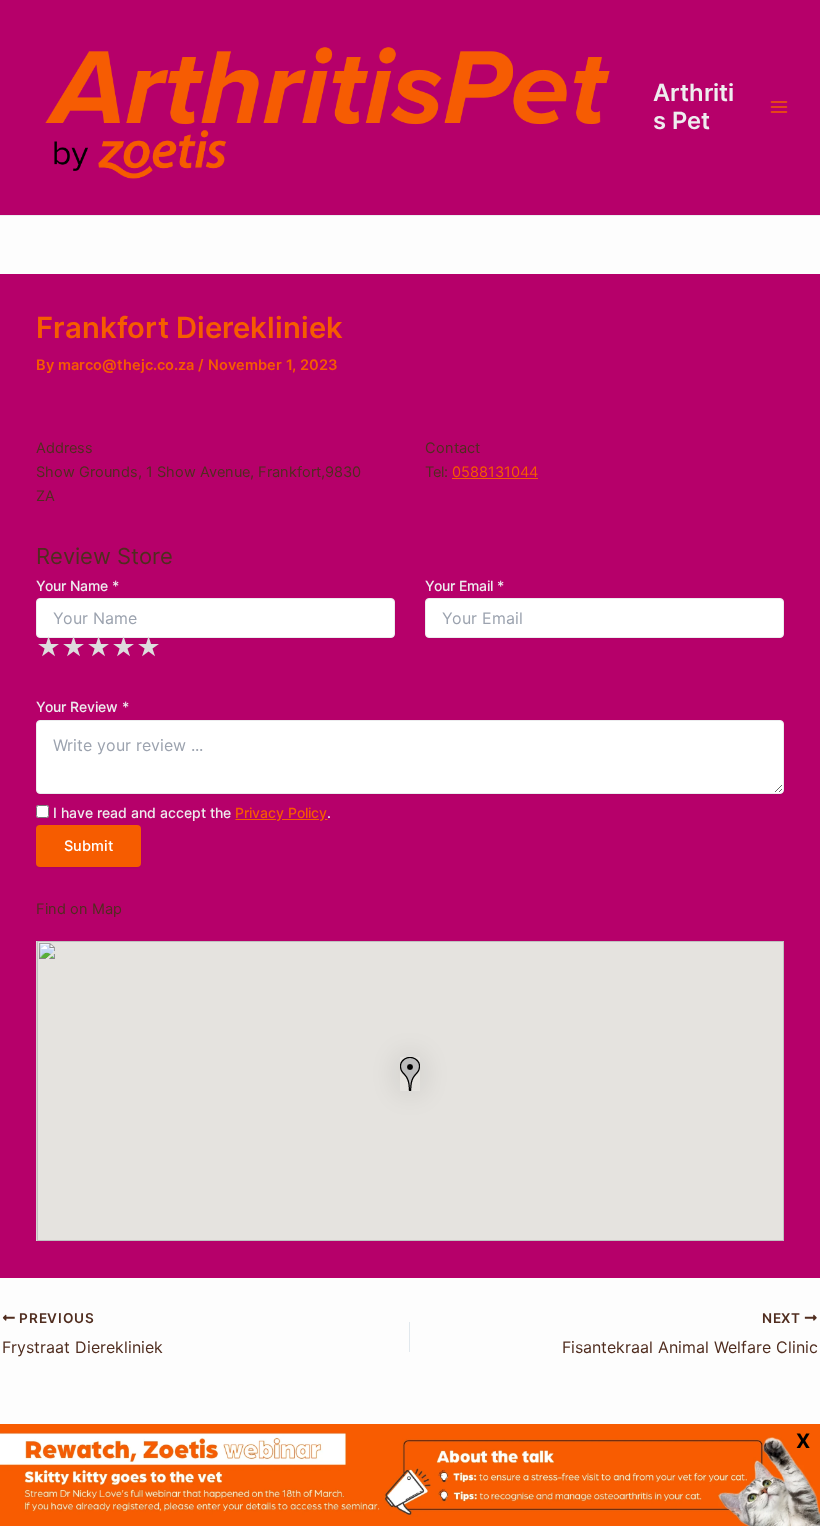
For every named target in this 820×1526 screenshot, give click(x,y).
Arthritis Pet (693, 106)
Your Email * (464, 585)
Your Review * (82, 706)
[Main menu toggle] (779, 107)
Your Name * (77, 585)
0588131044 (495, 472)
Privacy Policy (281, 812)
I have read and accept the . (190, 812)
